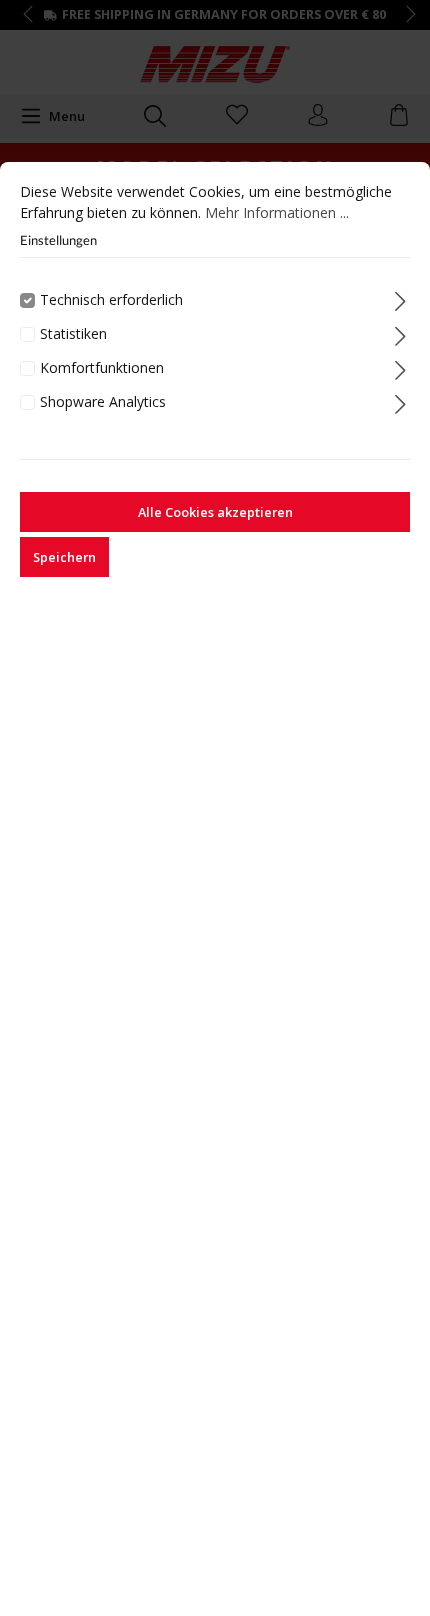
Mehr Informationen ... (277, 212)
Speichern (64, 557)
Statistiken (73, 333)
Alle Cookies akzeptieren (215, 512)
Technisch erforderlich (111, 299)
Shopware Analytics (103, 401)
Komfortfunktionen (102, 367)
